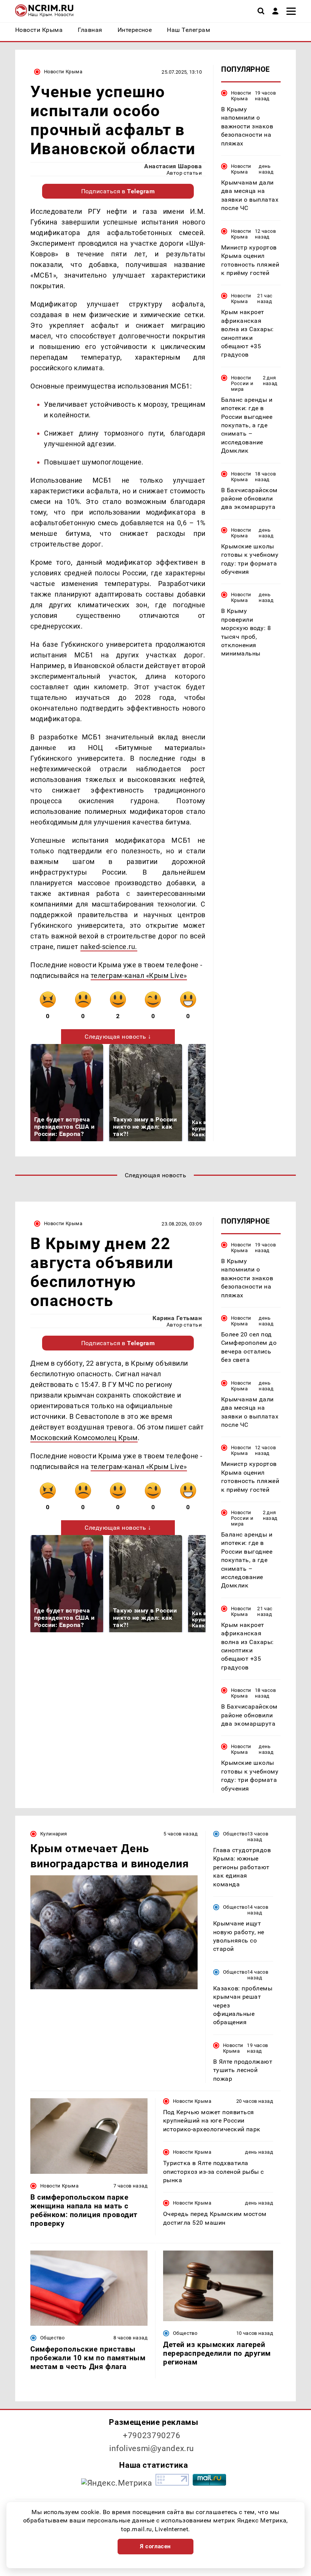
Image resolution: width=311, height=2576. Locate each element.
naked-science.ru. (109, 947)
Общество (235, 1834)
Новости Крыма (63, 72)
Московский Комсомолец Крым (84, 1438)
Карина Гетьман (177, 1318)
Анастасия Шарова (173, 166)
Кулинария (53, 1834)
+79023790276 (152, 2435)
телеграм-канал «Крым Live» (139, 975)
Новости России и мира (242, 383)
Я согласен (155, 2546)
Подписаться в (118, 191)
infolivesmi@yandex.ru (152, 2448)
